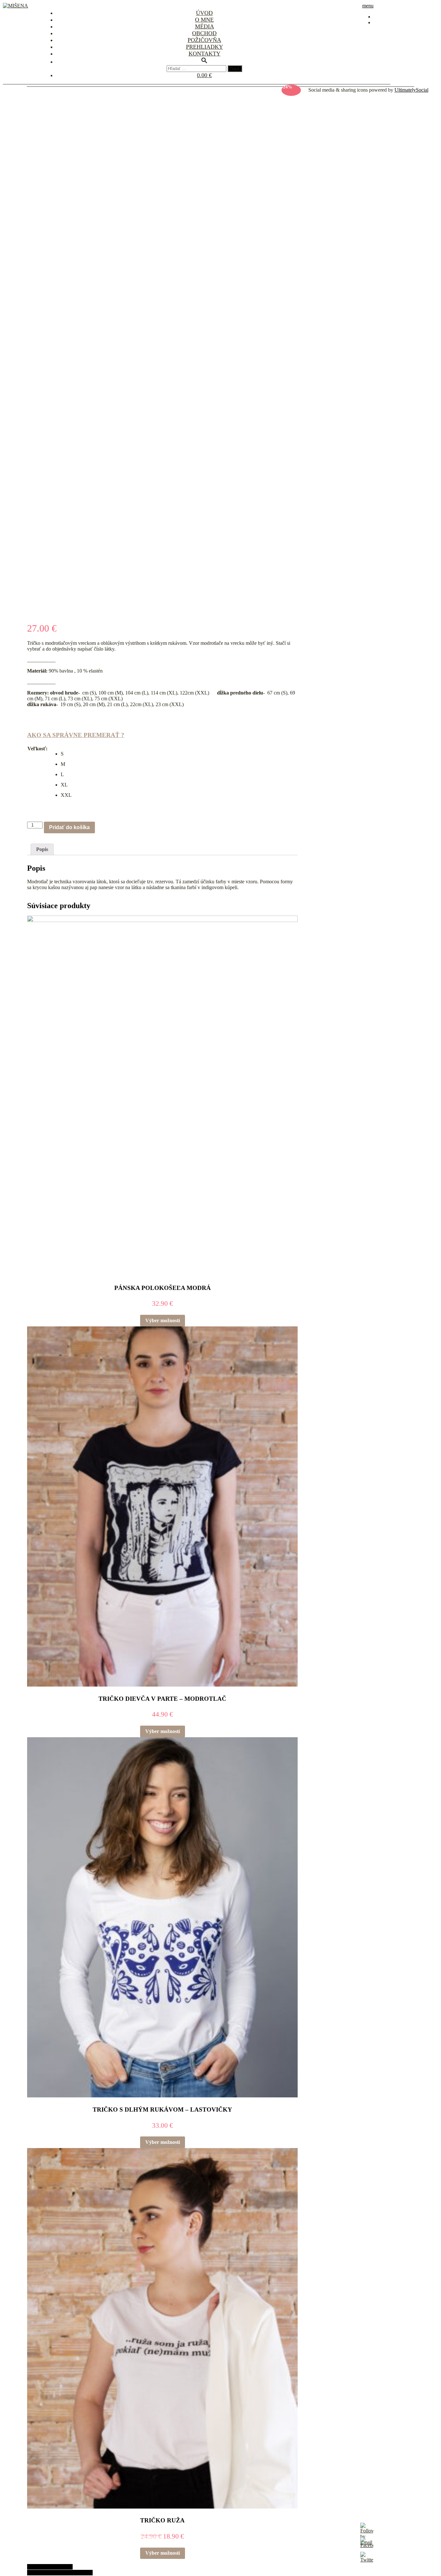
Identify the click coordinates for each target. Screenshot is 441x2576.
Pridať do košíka (69, 827)
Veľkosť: (37, 749)
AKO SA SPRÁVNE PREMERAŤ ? (76, 735)
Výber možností (163, 1320)
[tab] (42, 849)
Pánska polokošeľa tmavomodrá (60, 2573)
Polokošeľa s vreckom (50, 2567)
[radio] (66, 754)
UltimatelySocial (411, 90)
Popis (42, 849)
